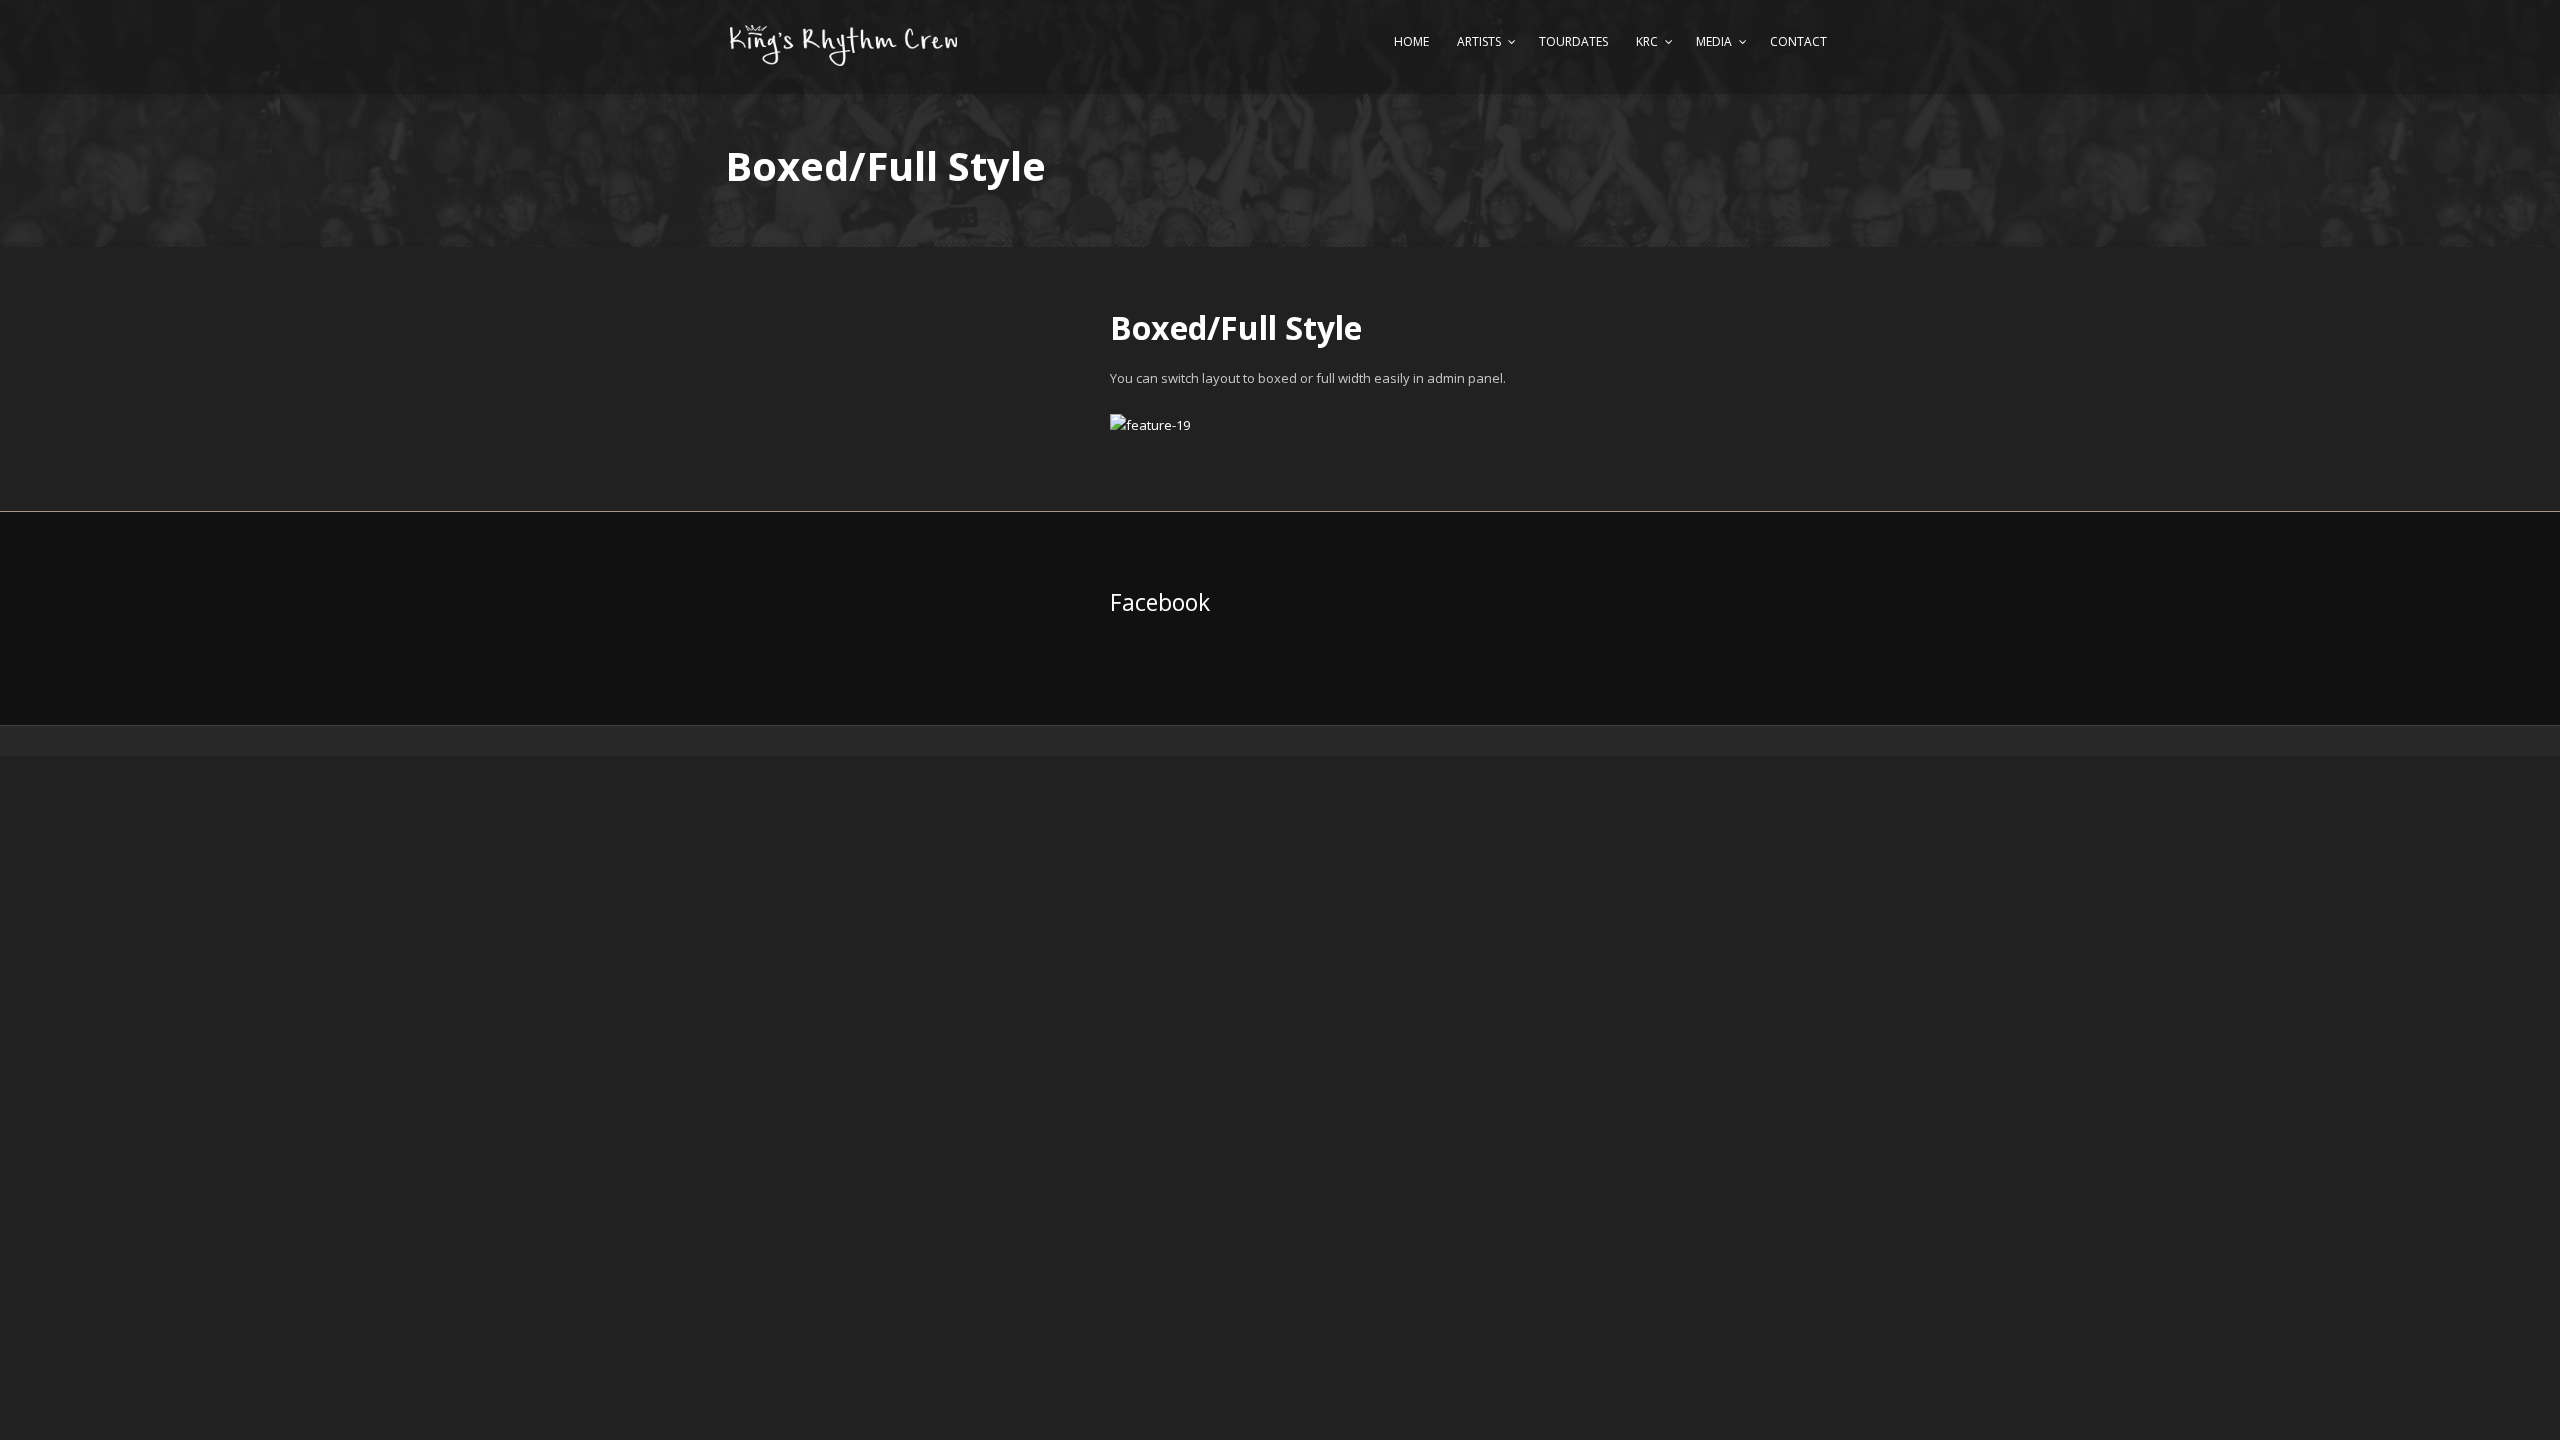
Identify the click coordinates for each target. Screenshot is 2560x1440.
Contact (1798, 41)
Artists (1479, 41)
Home (1411, 41)
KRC (1647, 41)
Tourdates (1573, 41)
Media (1714, 41)
